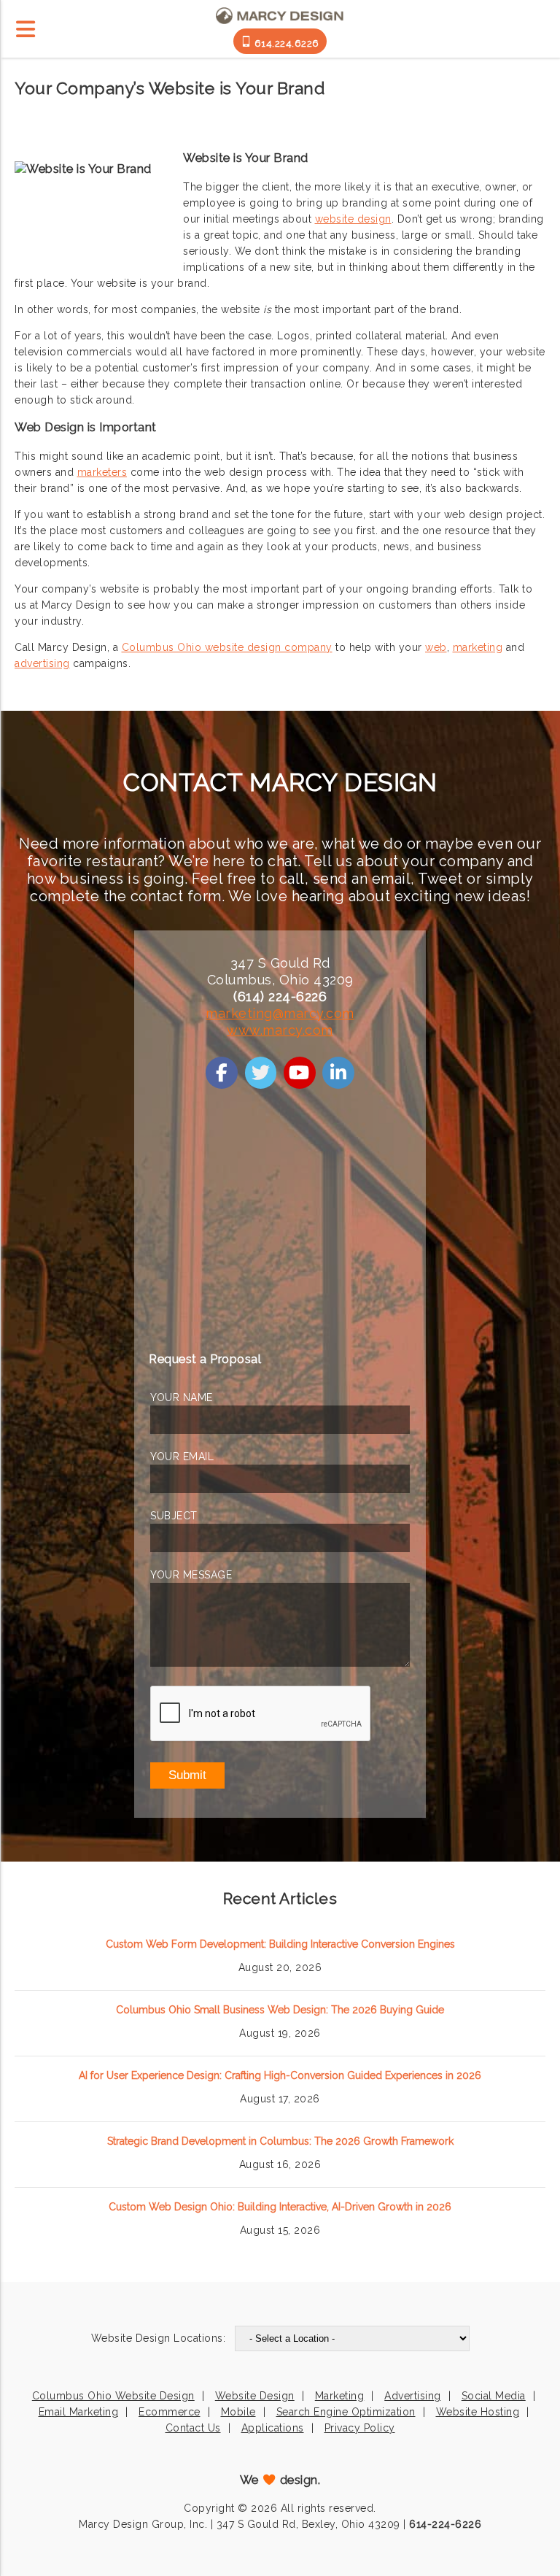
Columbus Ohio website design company (227, 647)
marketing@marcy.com (280, 1013)
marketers (102, 472)
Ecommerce (170, 2412)
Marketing (340, 2396)
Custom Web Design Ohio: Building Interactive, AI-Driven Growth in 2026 (280, 2207)
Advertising (413, 2396)
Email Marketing (79, 2412)
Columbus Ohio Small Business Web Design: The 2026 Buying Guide (280, 2010)
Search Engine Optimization (346, 2412)
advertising (42, 663)
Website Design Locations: (159, 2338)
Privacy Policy (360, 2428)
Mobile (238, 2412)
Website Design (255, 2396)
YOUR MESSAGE (191, 1575)
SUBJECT (174, 1516)
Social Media (494, 2396)
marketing (478, 647)
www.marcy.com (280, 1030)
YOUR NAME (182, 1397)
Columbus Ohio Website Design (113, 2396)
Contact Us (193, 2428)
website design (353, 219)
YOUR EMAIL (182, 1457)
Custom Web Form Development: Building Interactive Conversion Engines (280, 1944)
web (436, 647)
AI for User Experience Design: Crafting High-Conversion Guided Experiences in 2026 (280, 2075)
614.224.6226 (285, 43)
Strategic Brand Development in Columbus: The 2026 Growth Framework (280, 2141)
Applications (273, 2428)
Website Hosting (478, 2412)
